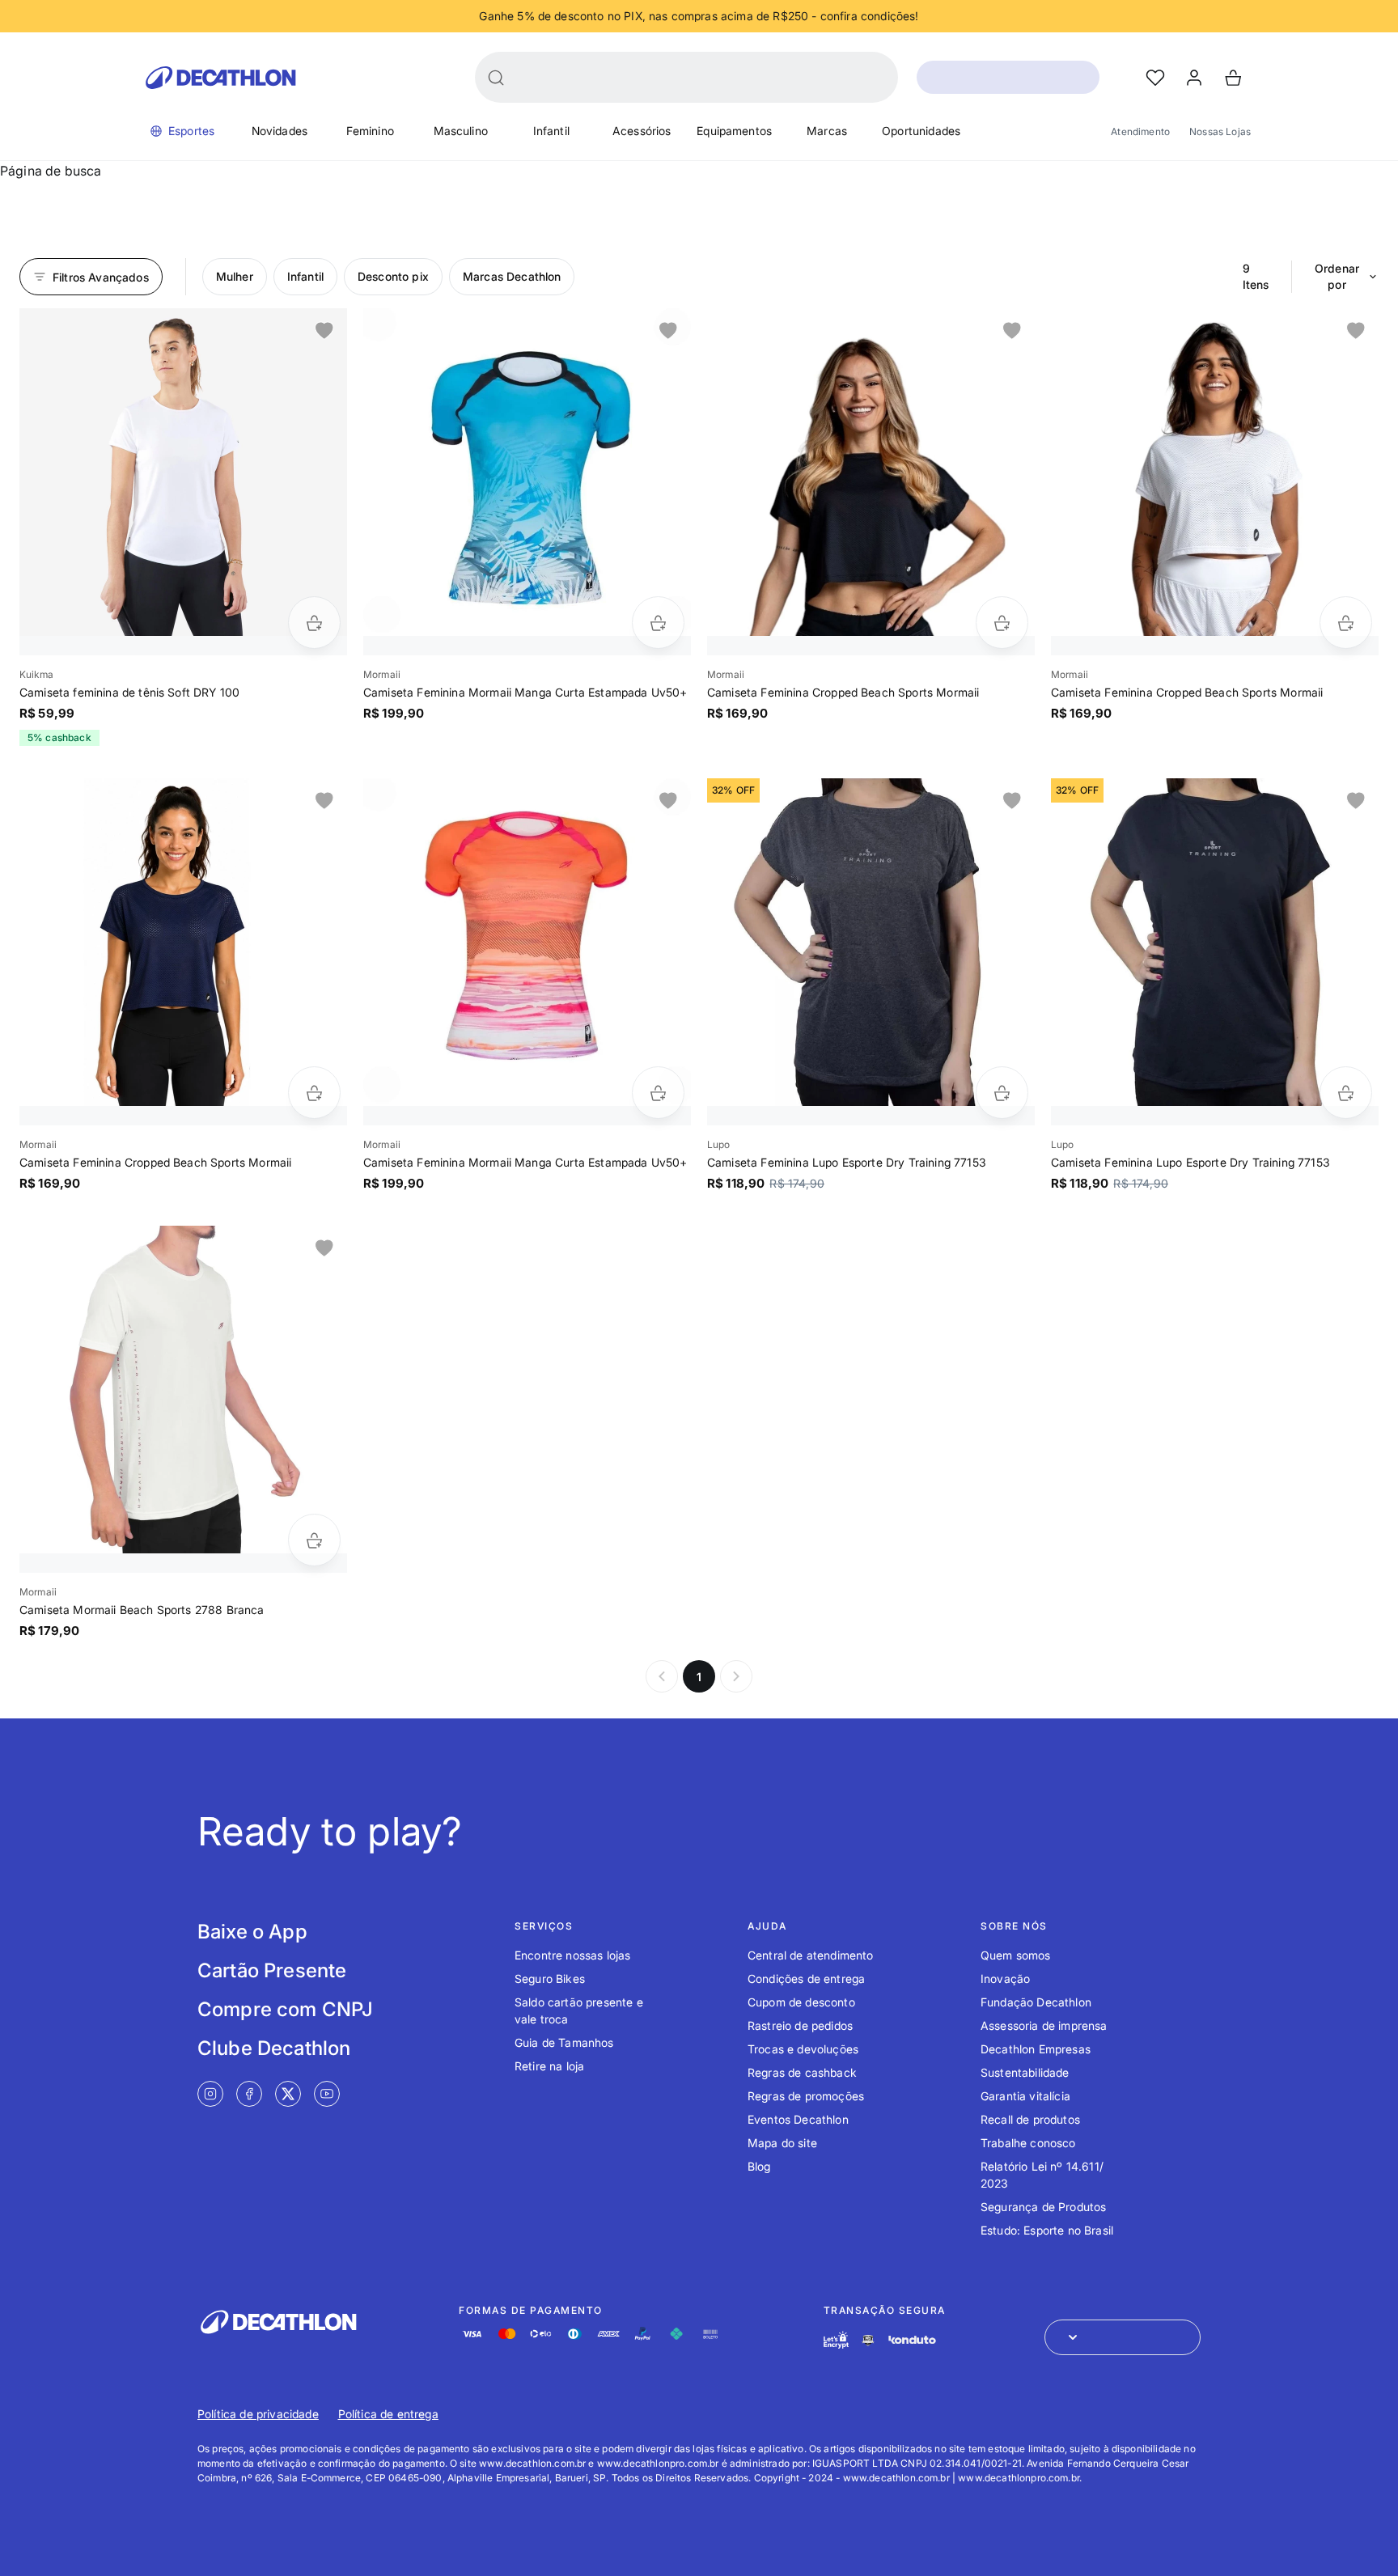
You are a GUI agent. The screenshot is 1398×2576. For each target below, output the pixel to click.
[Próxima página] (736, 1676)
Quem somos (1016, 1955)
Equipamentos (734, 131)
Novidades (280, 131)
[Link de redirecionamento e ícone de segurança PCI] (868, 2340)
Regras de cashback (802, 2072)
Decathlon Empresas (1036, 2049)
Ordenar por (1337, 276)
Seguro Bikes (550, 1979)
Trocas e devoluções (803, 2049)
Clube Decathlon (274, 2048)
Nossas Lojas (1220, 131)
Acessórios (642, 131)
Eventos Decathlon (798, 2119)
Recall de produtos (1030, 2119)
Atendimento (1140, 131)
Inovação (1005, 1979)
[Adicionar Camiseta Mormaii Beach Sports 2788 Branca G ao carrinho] (314, 1540)
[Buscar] (496, 78)
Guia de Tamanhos (564, 2042)
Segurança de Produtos (1043, 2207)
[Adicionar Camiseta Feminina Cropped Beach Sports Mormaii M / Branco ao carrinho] (1346, 623)
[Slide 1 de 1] (183, 472)
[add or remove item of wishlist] (324, 331)
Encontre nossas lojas (572, 1955)
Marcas (827, 131)
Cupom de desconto (801, 2002)
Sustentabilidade (1025, 2072)
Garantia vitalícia (1025, 2096)
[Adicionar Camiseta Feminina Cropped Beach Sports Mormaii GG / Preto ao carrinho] (1002, 623)
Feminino (370, 131)
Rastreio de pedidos (800, 2025)
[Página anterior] (662, 1676)
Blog (759, 2166)
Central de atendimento (811, 1955)
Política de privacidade (258, 2414)
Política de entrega (388, 2414)
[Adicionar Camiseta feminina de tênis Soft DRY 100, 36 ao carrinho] (314, 623)
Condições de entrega (806, 1979)
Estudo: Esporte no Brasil (1047, 2230)
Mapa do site (782, 2143)
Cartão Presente (272, 1970)
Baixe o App (252, 1932)
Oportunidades (921, 131)
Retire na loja (549, 2066)
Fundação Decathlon (1036, 2002)
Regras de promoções (806, 2096)
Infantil (551, 131)
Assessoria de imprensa (1044, 2025)
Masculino (461, 131)
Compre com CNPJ (285, 2009)
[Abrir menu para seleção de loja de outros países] (1123, 2337)
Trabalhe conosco (1028, 2143)
